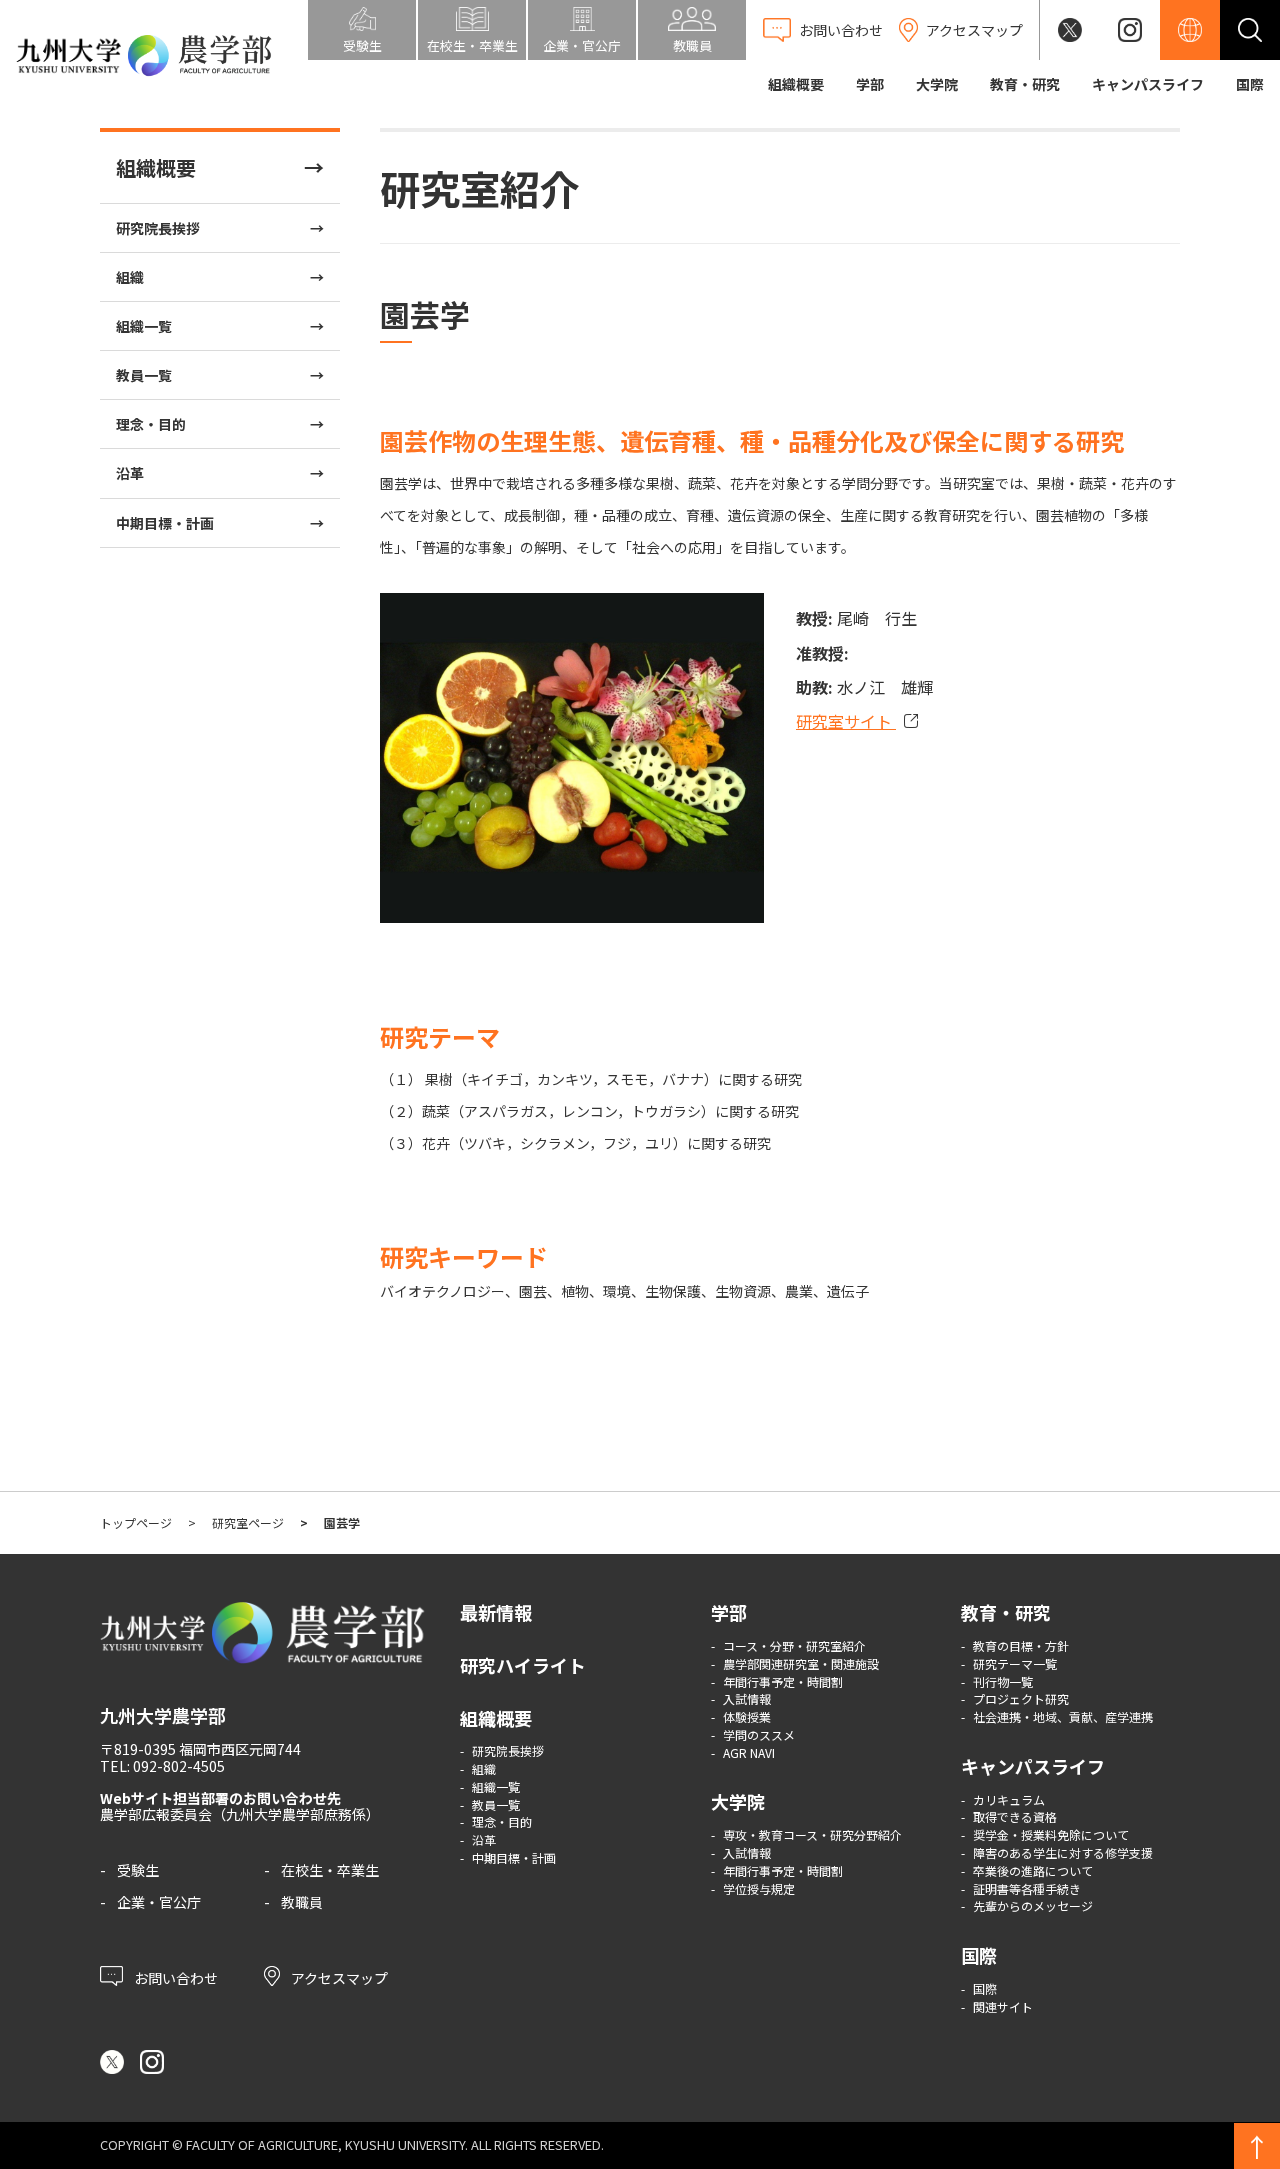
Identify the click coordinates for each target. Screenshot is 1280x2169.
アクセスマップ (338, 1977)
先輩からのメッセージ (1033, 1905)
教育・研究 (1025, 84)
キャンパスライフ (1148, 84)
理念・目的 (151, 424)
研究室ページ (248, 1522)
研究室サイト (846, 721)
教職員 (302, 1902)
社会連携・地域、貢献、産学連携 (1063, 1716)
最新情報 (496, 1612)
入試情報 (747, 1698)
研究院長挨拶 (158, 228)
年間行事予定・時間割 (783, 1681)
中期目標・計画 (165, 523)
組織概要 (796, 84)
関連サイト (1003, 2006)
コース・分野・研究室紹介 (794, 1645)
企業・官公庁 (159, 1902)
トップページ (136, 1522)
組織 (130, 277)
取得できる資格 (1015, 1816)
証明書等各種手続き (1027, 1888)
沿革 (130, 473)
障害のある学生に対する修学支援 (1063, 1852)
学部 (870, 84)
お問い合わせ (174, 1977)
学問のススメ (759, 1734)
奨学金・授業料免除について (1051, 1834)
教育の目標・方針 (1021, 1645)
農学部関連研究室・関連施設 (801, 1663)
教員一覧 (144, 375)
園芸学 (342, 1522)
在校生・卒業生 (330, 1870)
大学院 (937, 84)
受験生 (138, 1870)
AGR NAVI (749, 1752)
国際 (1250, 84)
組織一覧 (144, 326)
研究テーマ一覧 (1015, 1663)
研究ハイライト (523, 1665)
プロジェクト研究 (1021, 1698)
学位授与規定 (759, 1888)
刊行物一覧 (1003, 1681)
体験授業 (747, 1716)
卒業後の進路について (1033, 1870)
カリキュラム (1009, 1799)
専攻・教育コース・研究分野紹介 (812, 1834)
